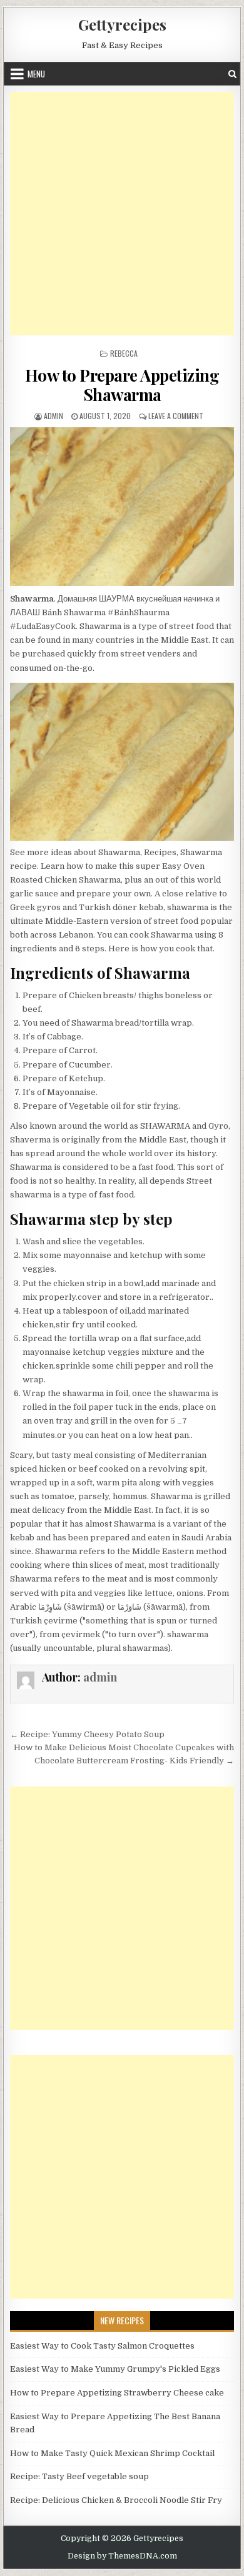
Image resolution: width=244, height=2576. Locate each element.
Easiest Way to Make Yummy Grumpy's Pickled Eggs (115, 2369)
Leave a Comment (176, 416)
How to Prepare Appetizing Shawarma (122, 385)
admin (53, 416)
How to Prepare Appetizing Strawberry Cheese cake (117, 2393)
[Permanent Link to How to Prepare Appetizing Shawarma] (122, 507)
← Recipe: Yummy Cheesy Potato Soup (87, 1734)
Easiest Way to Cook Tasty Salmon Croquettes (102, 2346)
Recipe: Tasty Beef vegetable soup (79, 2476)
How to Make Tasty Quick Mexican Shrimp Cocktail (112, 2453)
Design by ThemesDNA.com (122, 2556)
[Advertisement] (122, 214)
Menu (36, 74)
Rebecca (124, 353)
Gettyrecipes (122, 24)
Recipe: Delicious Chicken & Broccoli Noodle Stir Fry (116, 2500)
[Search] (232, 74)
